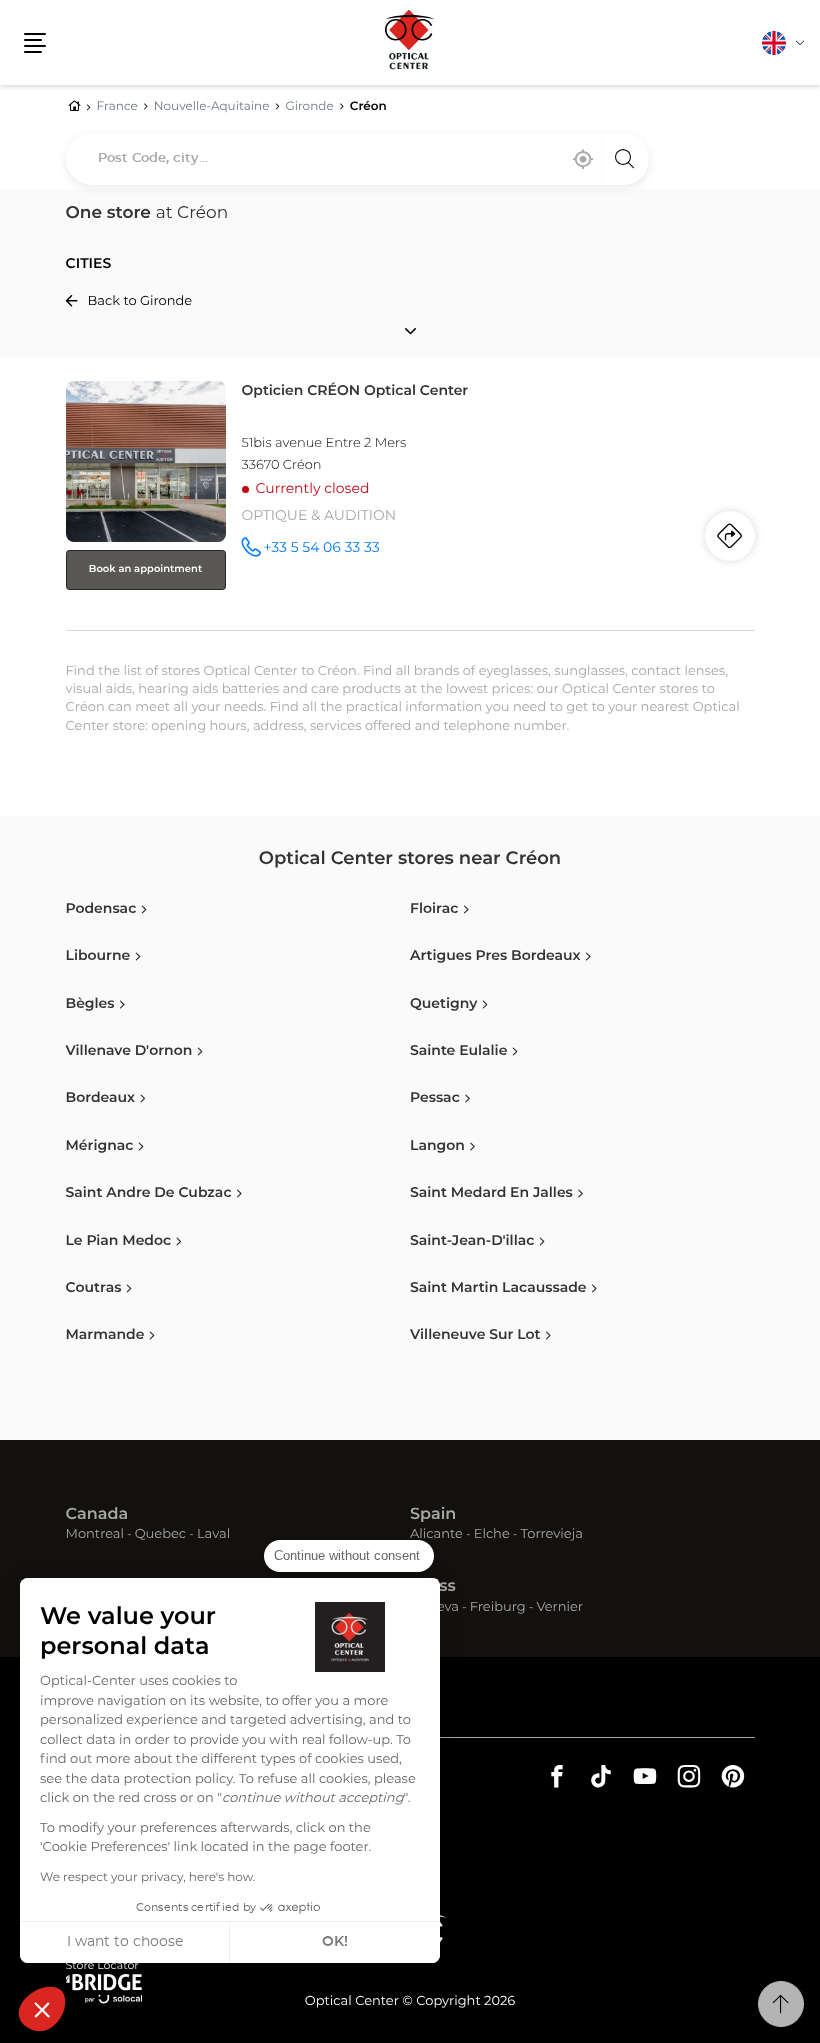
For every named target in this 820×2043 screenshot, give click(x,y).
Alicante (436, 1535)
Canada (97, 1515)
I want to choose (125, 1942)
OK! (335, 1942)
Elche (492, 1535)
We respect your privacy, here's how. (147, 1878)
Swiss (433, 1587)
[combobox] (357, 159)
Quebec (160, 1535)
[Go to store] (410, 501)
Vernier (559, 1608)
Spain (433, 1515)
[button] (42, 2009)
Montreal (95, 1535)
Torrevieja (552, 1535)
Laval (213, 1535)
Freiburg (498, 1608)
